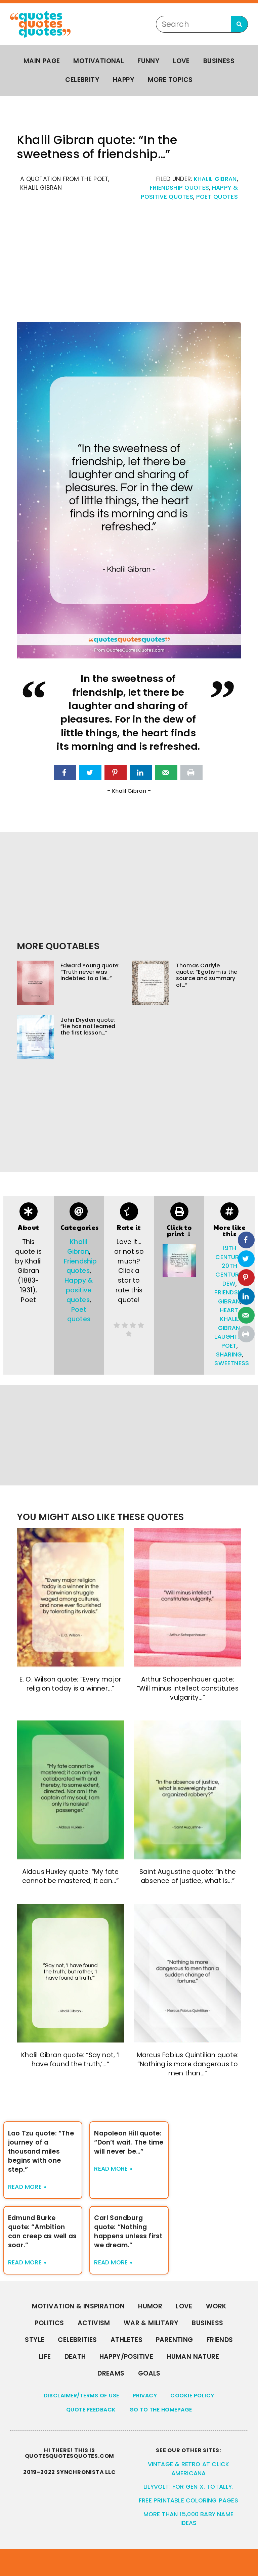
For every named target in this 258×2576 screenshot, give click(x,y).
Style (35, 2340)
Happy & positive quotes (79, 1290)
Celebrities (77, 2340)
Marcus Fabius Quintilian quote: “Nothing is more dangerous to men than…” (188, 2064)
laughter (230, 1337)
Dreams (111, 2373)
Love (181, 61)
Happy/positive (126, 2357)
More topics (170, 80)
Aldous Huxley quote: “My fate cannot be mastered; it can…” (71, 1876)
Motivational (99, 61)
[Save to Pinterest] (116, 773)
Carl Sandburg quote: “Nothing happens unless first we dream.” (128, 2232)
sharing (229, 1354)
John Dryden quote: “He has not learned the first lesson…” (88, 1026)
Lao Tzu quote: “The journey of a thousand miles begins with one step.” (41, 2151)
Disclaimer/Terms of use (81, 2396)
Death (75, 2357)
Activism (94, 2323)
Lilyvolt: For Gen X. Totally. (188, 2487)
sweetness (232, 1363)
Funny (148, 61)
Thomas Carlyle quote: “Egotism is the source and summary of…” (207, 975)
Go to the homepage (161, 2410)
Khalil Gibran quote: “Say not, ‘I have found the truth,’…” (70, 2060)
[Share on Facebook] (65, 773)
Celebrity (82, 80)
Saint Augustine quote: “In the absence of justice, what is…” (188, 1876)
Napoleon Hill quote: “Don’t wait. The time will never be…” (129, 2142)
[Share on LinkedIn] (141, 773)
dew (229, 1284)
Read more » (27, 2187)
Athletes (126, 2340)
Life (45, 2357)
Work (216, 2306)
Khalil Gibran (215, 179)
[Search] (239, 24)
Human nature (193, 2357)
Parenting (175, 2340)
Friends (220, 2340)
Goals (149, 2373)
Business (219, 61)
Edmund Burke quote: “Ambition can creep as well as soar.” (42, 2232)
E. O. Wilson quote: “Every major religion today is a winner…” (70, 1684)
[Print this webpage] (191, 773)
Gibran (229, 1301)
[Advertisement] (129, 265)
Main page (42, 61)
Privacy (145, 2396)
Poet (229, 1346)
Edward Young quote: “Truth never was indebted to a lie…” (90, 972)
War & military (151, 2323)
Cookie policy (192, 2396)
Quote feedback (91, 2410)
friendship (231, 1292)
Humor (150, 2306)
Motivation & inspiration (78, 2306)
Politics (49, 2323)
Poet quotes (217, 197)
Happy (124, 80)
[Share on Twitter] (90, 773)
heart (229, 1310)
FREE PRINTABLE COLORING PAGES (188, 2500)
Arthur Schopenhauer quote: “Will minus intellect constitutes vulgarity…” (188, 1688)
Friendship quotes (179, 188)
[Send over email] (166, 773)
